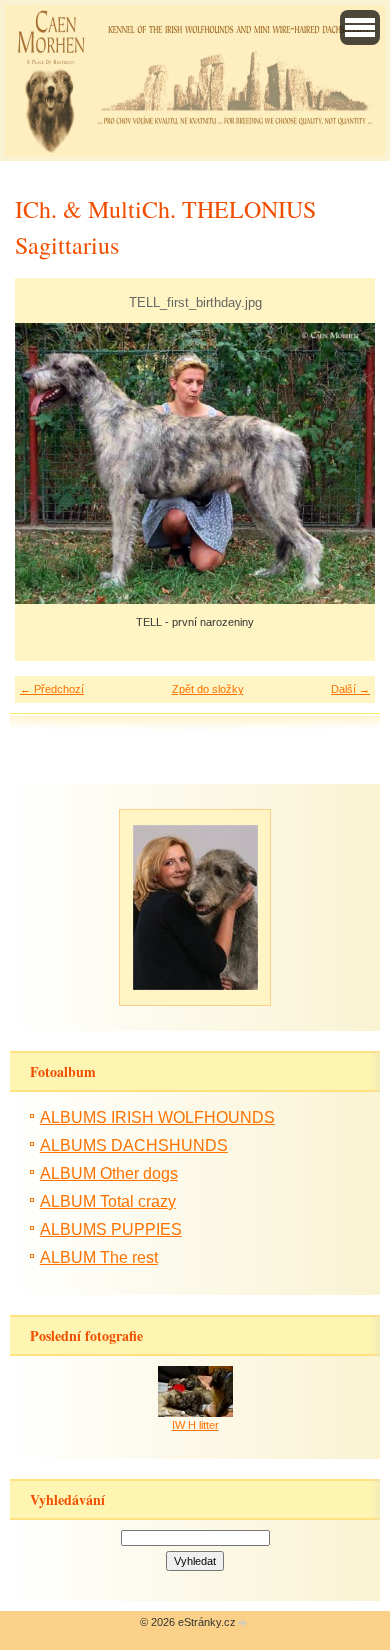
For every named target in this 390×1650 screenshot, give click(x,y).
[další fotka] (342, 464)
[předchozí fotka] (47, 464)
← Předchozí (52, 689)
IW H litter (195, 1425)
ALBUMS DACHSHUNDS (134, 1145)
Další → (350, 689)
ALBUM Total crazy (108, 1201)
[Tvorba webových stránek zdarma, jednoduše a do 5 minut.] (243, 1623)
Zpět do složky (208, 689)
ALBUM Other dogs (109, 1173)
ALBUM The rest (99, 1257)
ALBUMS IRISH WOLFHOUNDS (157, 1117)
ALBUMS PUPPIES (111, 1229)
